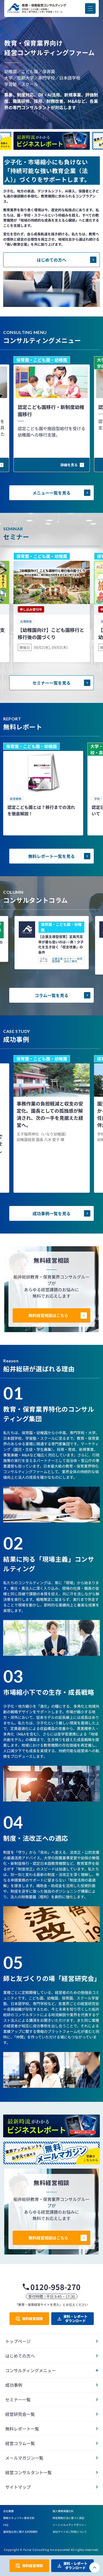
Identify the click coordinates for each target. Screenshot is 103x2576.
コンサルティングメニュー (31, 2370)
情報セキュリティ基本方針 (19, 2518)
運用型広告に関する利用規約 (20, 2532)
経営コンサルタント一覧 (29, 2472)
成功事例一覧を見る (51, 1213)
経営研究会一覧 (20, 2414)
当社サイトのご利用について (70, 2532)
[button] (90, 8)
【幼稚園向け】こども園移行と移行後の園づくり (51, 633)
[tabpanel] (43, 789)
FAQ (6, 2525)
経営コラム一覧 (20, 2443)
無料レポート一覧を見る (51, 856)
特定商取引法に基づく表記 (68, 2518)
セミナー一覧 (18, 2399)
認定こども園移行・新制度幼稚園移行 (51, 410)
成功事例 (14, 2385)
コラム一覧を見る (51, 995)
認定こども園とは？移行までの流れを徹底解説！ (41, 810)
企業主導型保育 (57, 960)
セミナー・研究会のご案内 (73, 960)
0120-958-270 (55, 2287)
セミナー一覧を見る (51, 683)
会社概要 (8, 2511)
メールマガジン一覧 (24, 2458)
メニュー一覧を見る (51, 493)
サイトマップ (18, 2487)
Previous (51, 130)
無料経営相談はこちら (48, 1315)
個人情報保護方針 (63, 2511)
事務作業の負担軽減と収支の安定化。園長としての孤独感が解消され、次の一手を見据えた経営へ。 (50, 1114)
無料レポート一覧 (22, 2429)
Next (51, 151)
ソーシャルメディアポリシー (70, 2525)
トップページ (18, 2341)
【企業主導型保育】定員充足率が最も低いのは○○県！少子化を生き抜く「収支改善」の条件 (61, 944)
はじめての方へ (51, 260)
